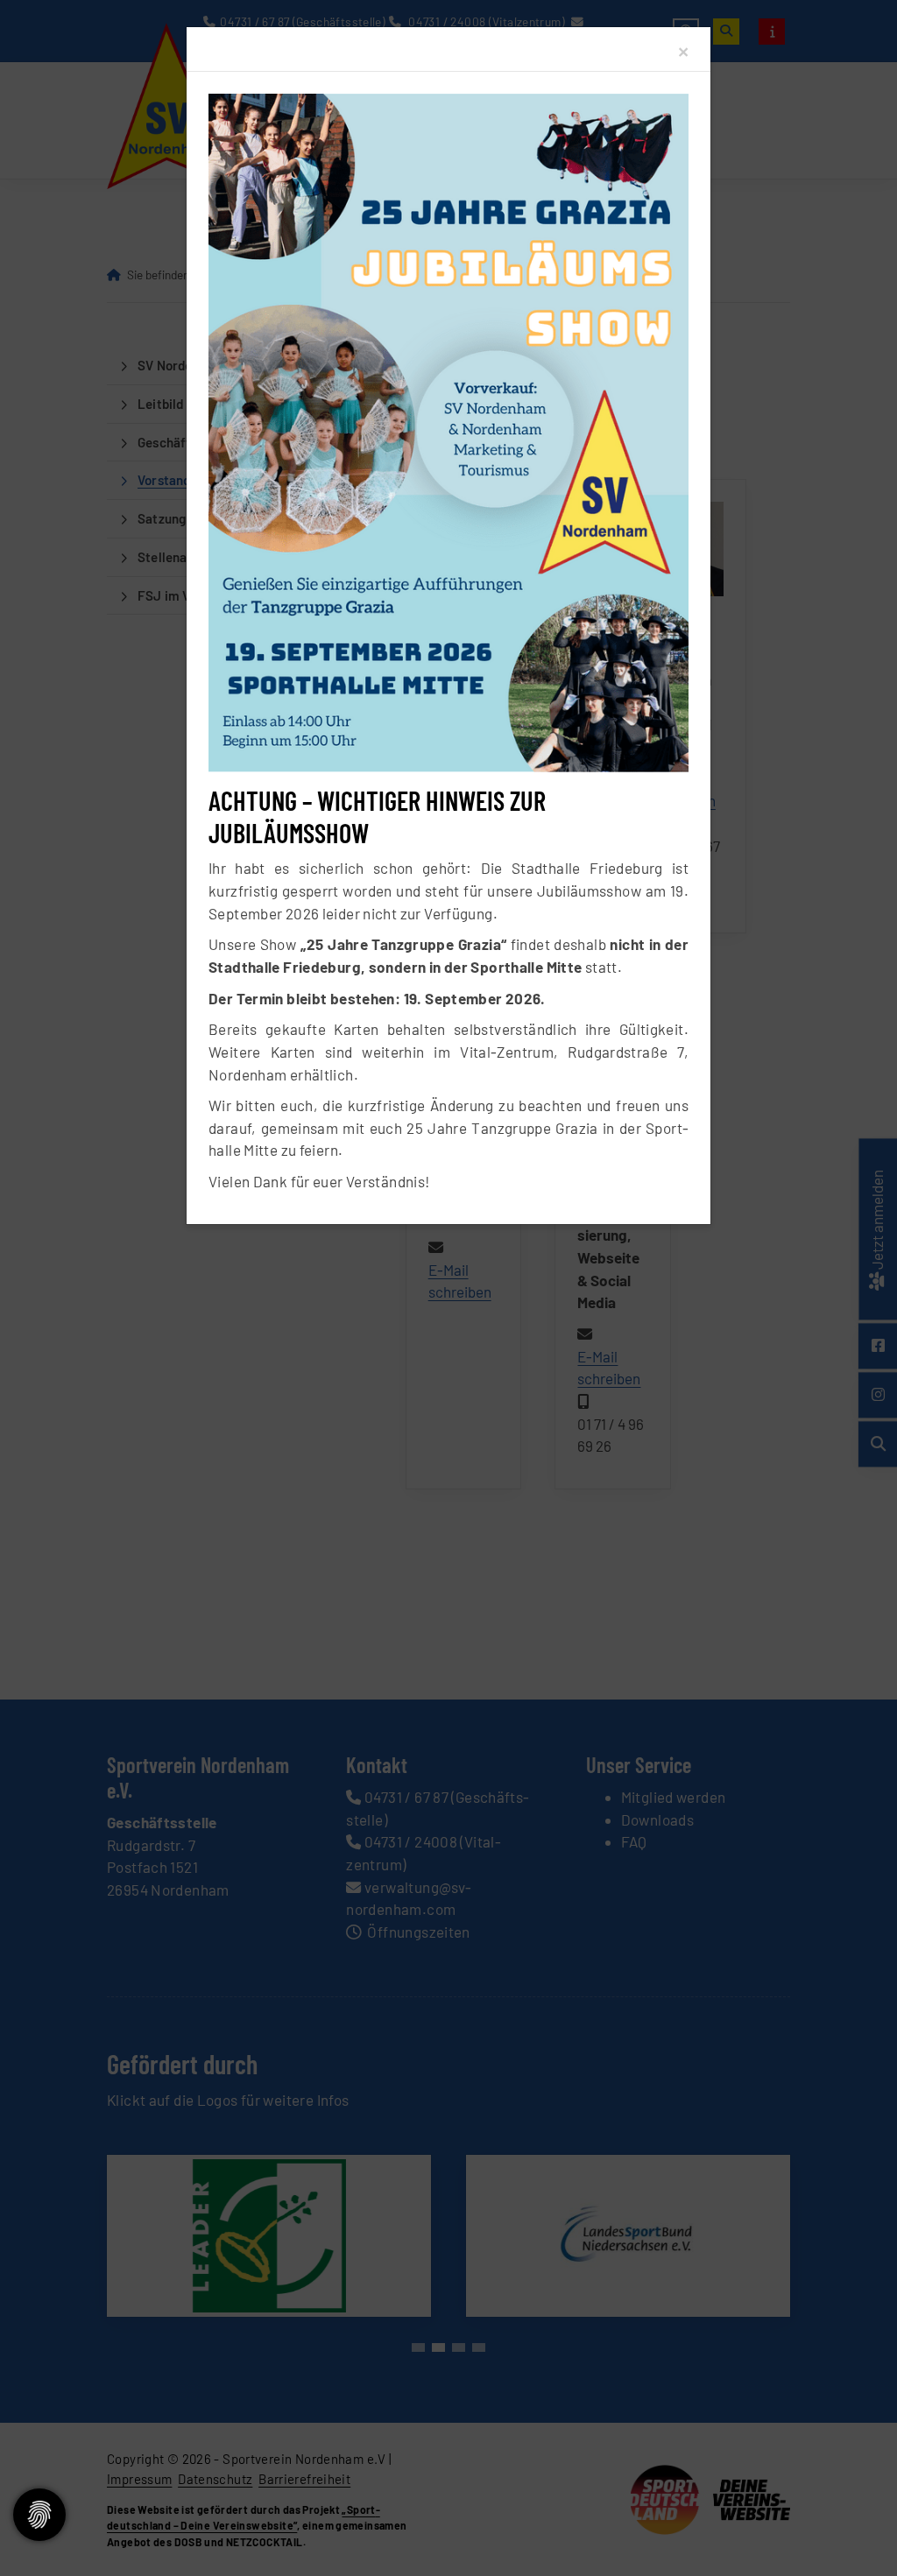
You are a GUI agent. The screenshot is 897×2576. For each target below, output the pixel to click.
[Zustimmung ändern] (39, 2515)
